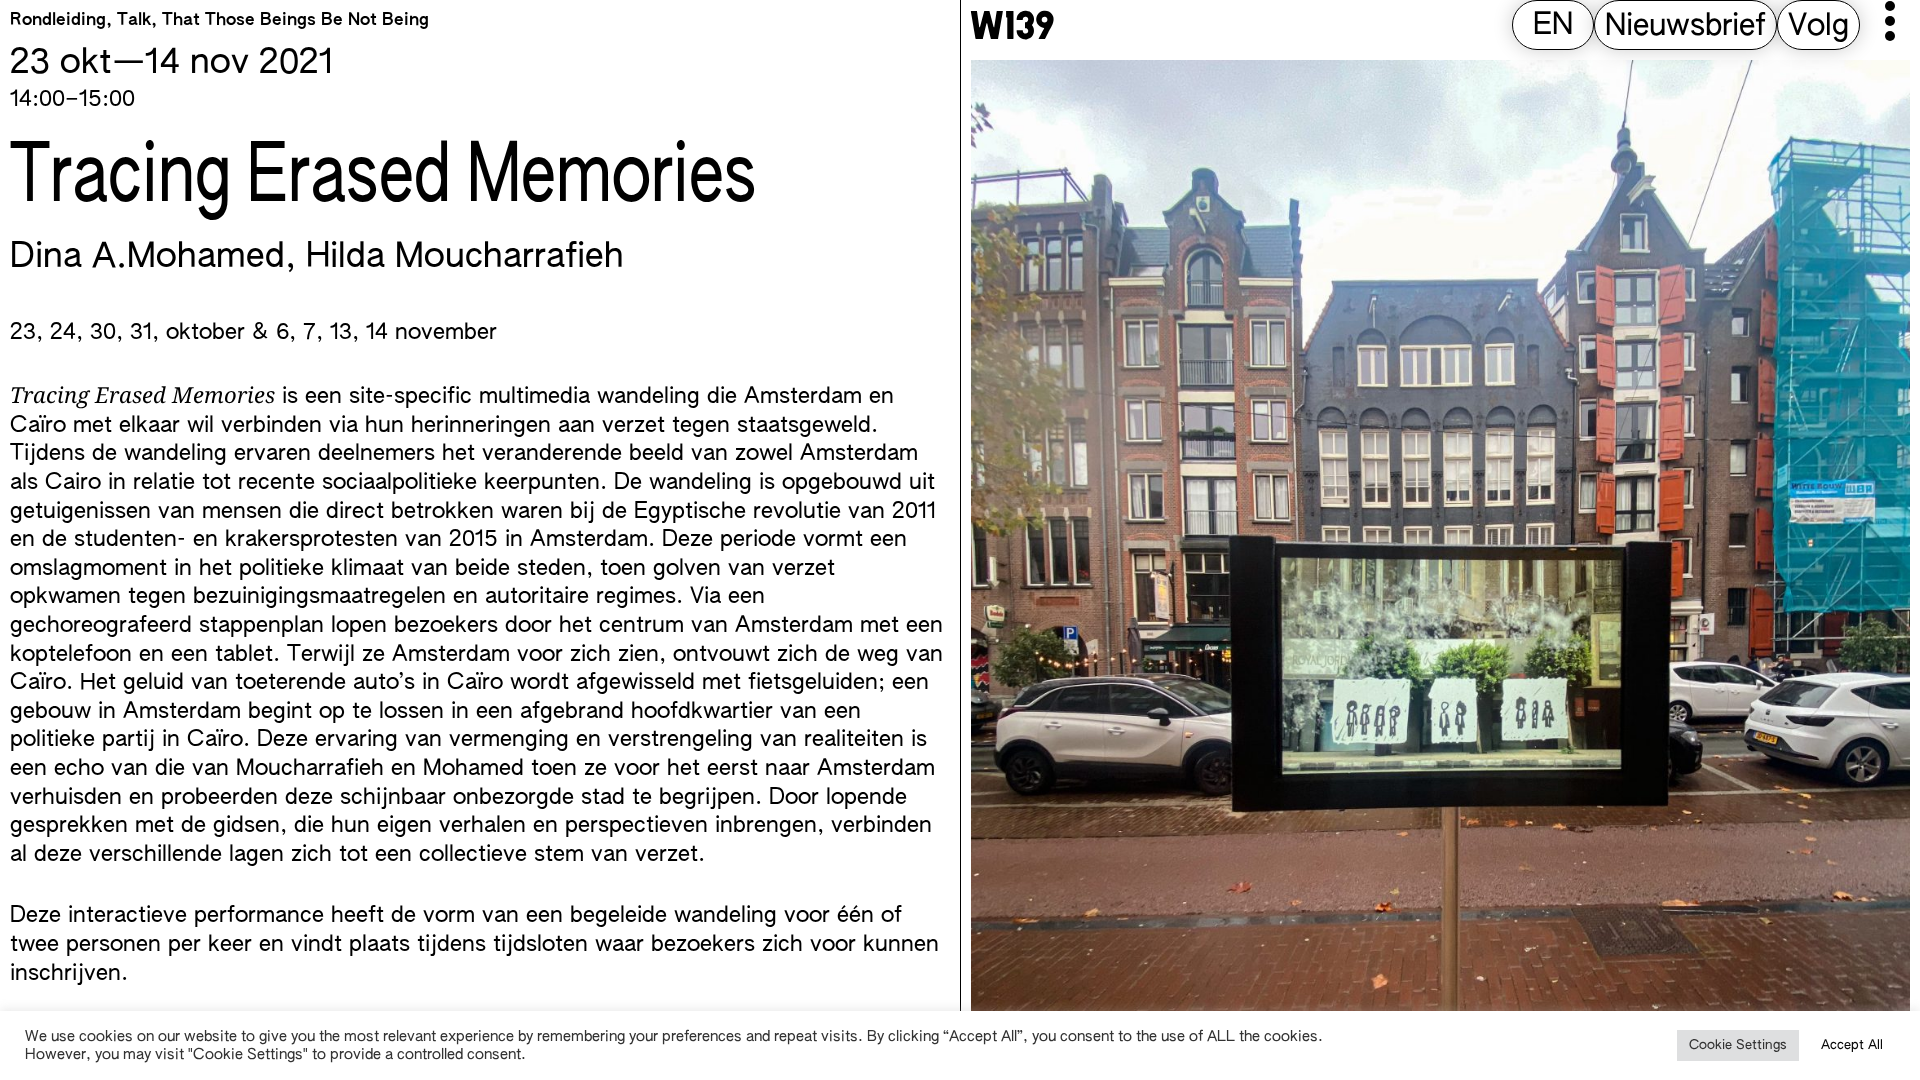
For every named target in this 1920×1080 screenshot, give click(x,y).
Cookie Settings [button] (1738, 1045)
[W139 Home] (1012, 25)
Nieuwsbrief (1685, 27)
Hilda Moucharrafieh (465, 258)
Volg (1818, 27)
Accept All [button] (1852, 1045)
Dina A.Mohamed (147, 258)
